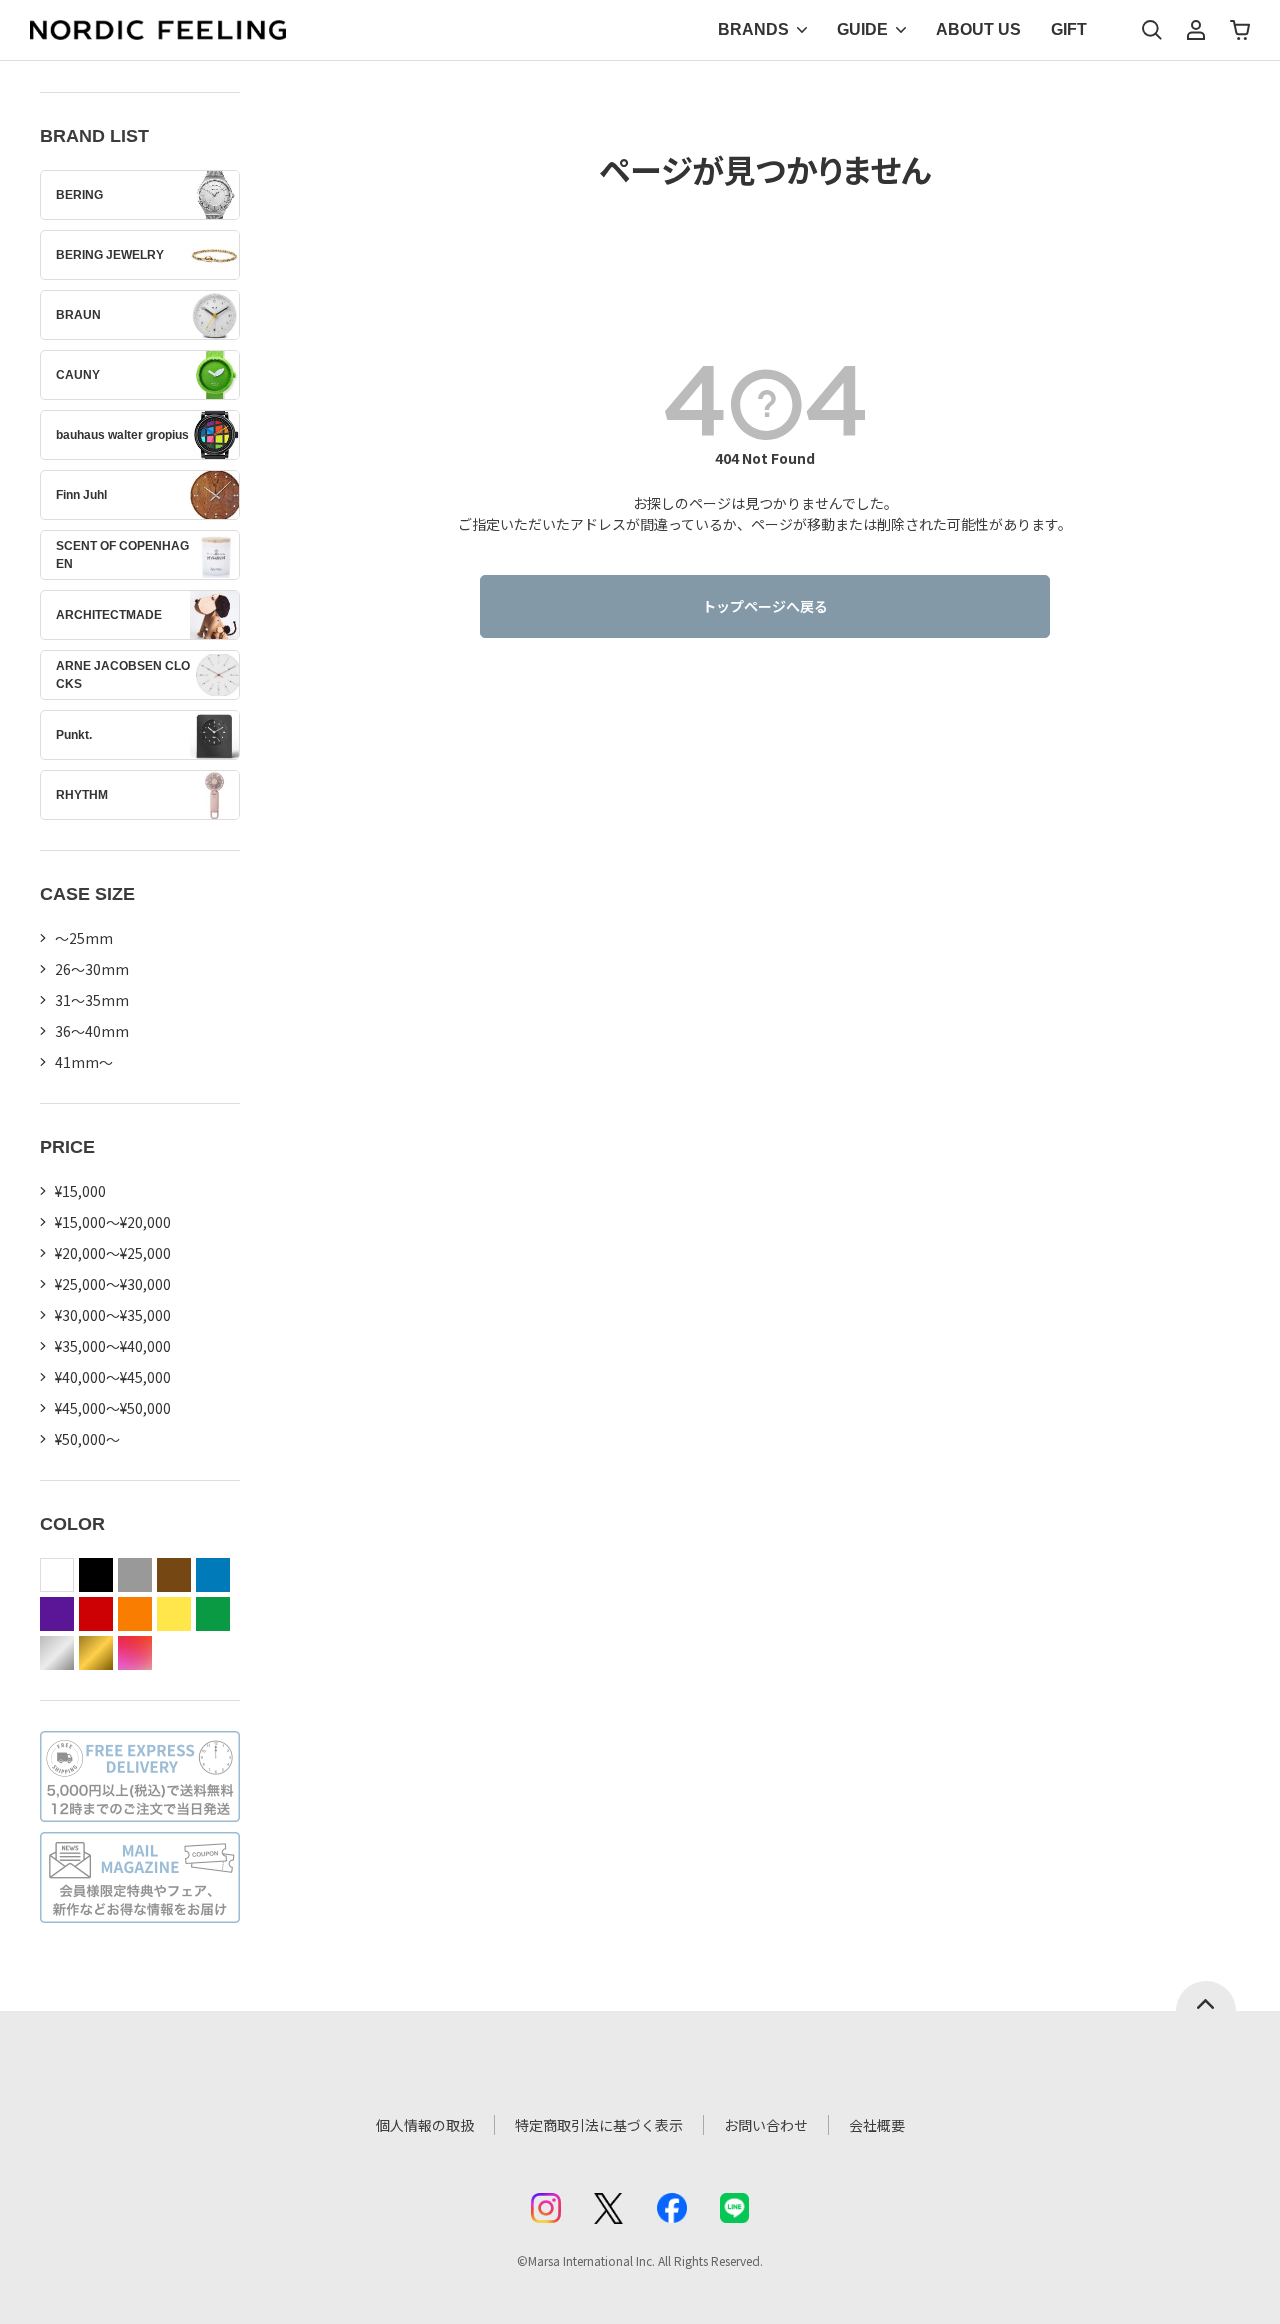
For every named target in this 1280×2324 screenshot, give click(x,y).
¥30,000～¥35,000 (113, 1315)
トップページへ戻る (765, 606)
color (135, 1653)
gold (96, 1653)
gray (135, 1575)
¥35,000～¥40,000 (113, 1346)
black (96, 1575)
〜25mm (84, 938)
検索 (1152, 30)
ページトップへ (1206, 1996)
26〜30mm (92, 969)
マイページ (1196, 30)
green (213, 1614)
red (96, 1614)
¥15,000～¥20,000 (113, 1222)
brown (174, 1575)
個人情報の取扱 (425, 2125)
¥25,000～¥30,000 (113, 1284)
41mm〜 (84, 1062)
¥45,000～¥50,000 (113, 1408)
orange (135, 1614)
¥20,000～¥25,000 (113, 1253)
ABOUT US (978, 29)
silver (57, 1653)
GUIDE (862, 29)
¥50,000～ (87, 1439)
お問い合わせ (766, 2125)
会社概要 (877, 2125)
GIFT (1069, 29)
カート (1240, 30)
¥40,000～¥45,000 (113, 1377)
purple (57, 1614)
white (57, 1575)
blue (213, 1575)
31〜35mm (92, 1000)
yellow (174, 1614)
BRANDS (753, 29)
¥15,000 (80, 1191)
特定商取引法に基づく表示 (599, 2125)
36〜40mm (92, 1031)
